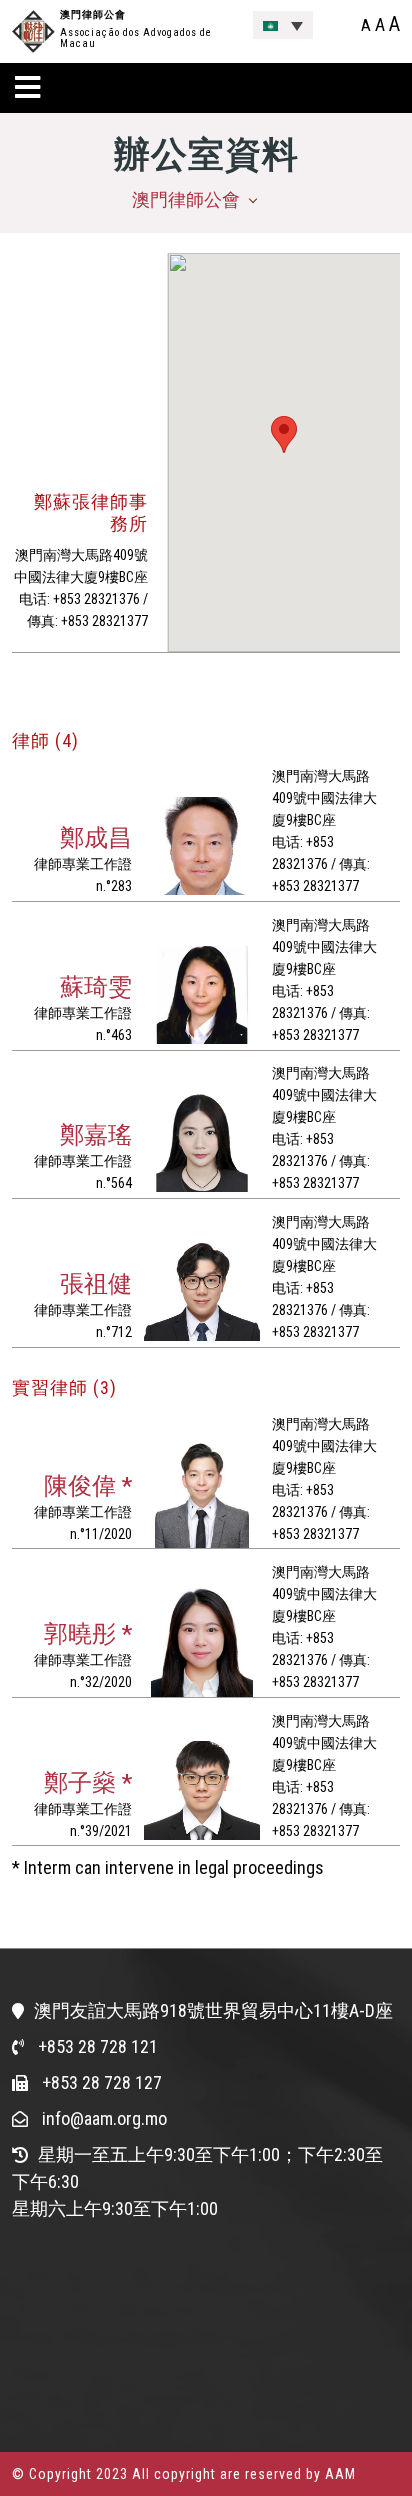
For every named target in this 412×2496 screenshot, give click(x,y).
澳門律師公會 (93, 14)
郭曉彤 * (88, 1634)
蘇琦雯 (96, 987)
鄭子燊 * (88, 1783)
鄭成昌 (96, 838)
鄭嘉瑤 (96, 1135)
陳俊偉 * (88, 1486)
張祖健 (96, 1284)
